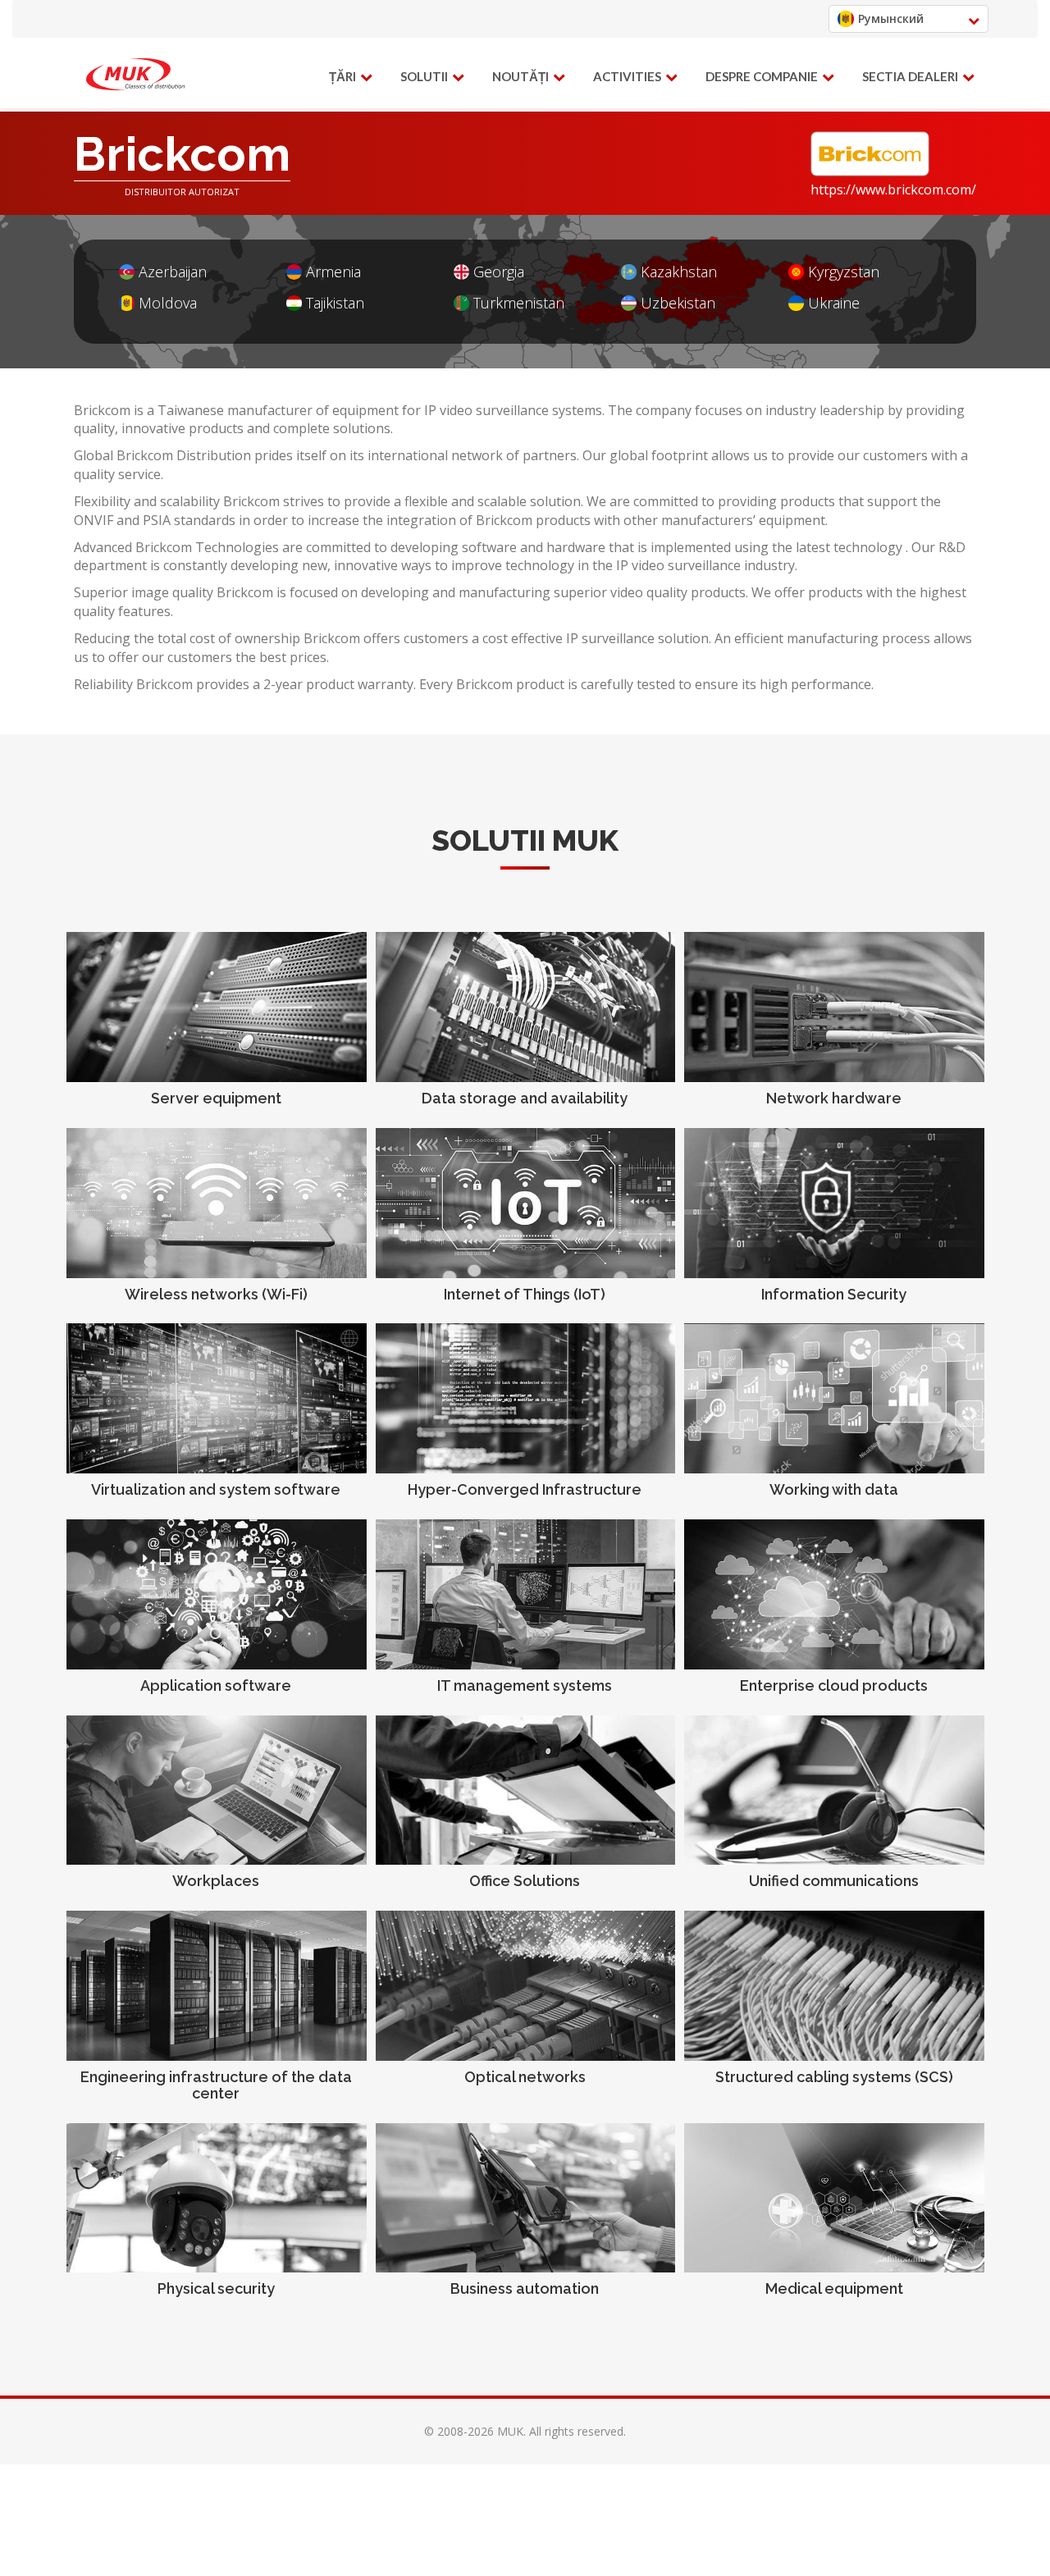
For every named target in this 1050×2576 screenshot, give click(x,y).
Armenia (333, 272)
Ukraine (834, 303)
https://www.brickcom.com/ (893, 190)
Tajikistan (335, 303)
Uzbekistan (678, 303)
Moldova (168, 303)
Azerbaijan (173, 272)
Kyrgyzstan (844, 272)
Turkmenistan (519, 303)
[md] (135, 75)
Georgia (499, 272)
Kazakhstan (679, 272)
